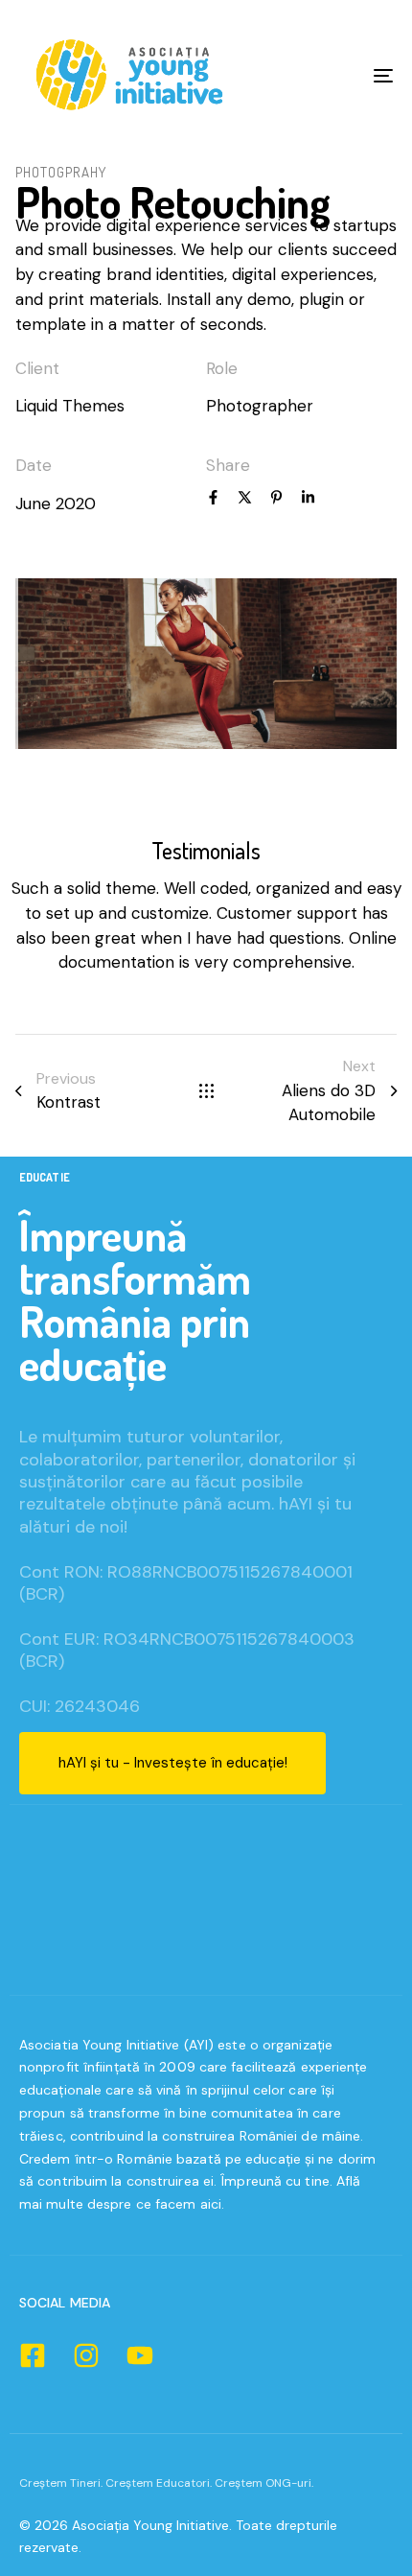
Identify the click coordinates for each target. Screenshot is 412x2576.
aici (211, 2204)
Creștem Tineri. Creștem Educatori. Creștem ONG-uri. (166, 2483)
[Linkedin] (308, 500)
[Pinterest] (276, 500)
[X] (245, 500)
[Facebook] (213, 500)
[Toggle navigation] (331, 76)
